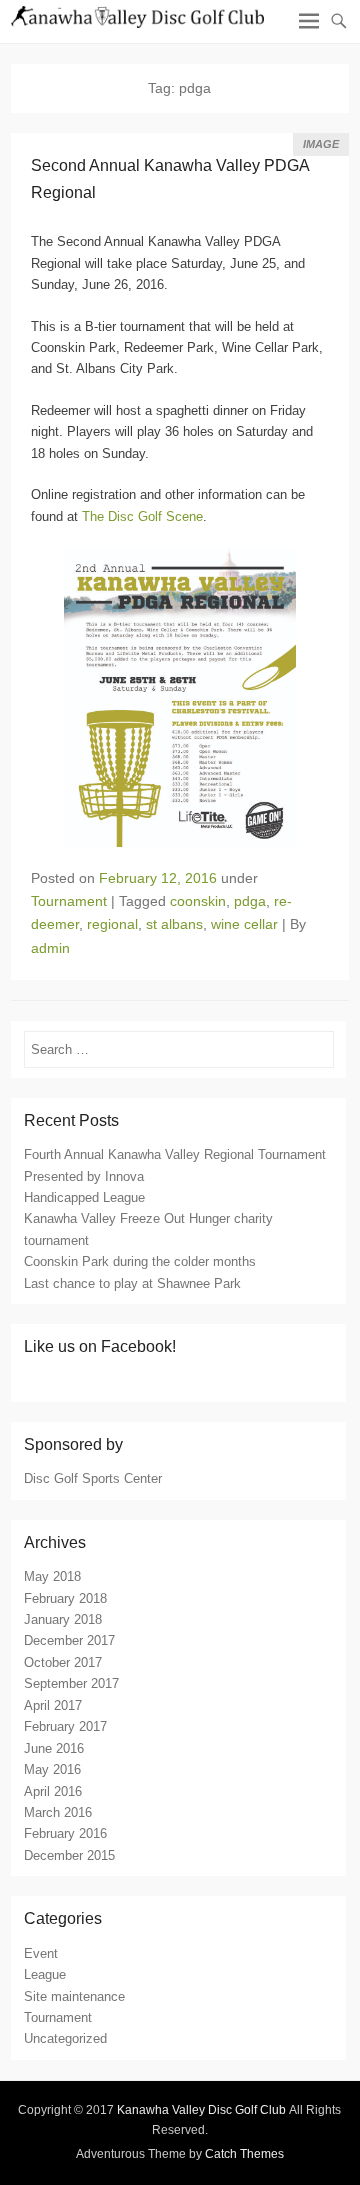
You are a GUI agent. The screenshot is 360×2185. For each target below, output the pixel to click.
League (45, 1974)
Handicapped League (84, 1197)
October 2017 (63, 1662)
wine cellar (244, 924)
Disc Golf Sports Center (93, 1478)
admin (50, 948)
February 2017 (65, 1726)
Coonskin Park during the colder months (140, 1261)
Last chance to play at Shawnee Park (132, 1283)
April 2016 (53, 1791)
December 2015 (69, 1855)
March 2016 (58, 1812)
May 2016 (52, 1769)
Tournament (69, 901)
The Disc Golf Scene (142, 516)
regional (112, 924)
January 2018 (63, 1619)
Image (321, 144)
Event (41, 1953)
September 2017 (71, 1683)
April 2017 (53, 1705)
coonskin (198, 901)
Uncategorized (65, 2038)
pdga (250, 901)
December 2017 (69, 1640)
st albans (174, 924)
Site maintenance (74, 1996)
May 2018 (52, 1576)
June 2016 (54, 1748)
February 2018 (65, 1598)
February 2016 (65, 1833)
